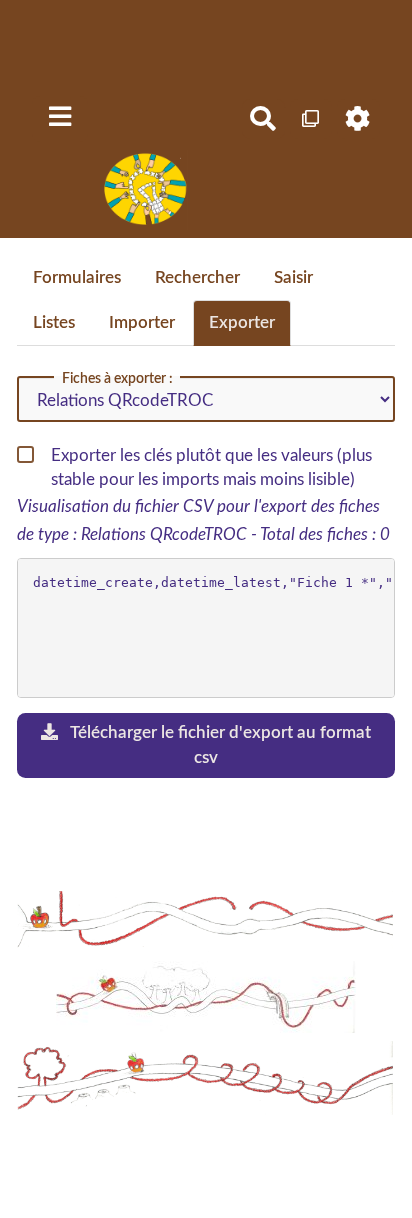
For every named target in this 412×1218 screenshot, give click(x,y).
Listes (54, 322)
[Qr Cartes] (311, 118)
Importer (142, 322)
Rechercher (197, 277)
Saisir (293, 277)
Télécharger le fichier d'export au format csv (219, 744)
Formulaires (77, 277)
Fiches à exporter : (117, 379)
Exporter (242, 322)
